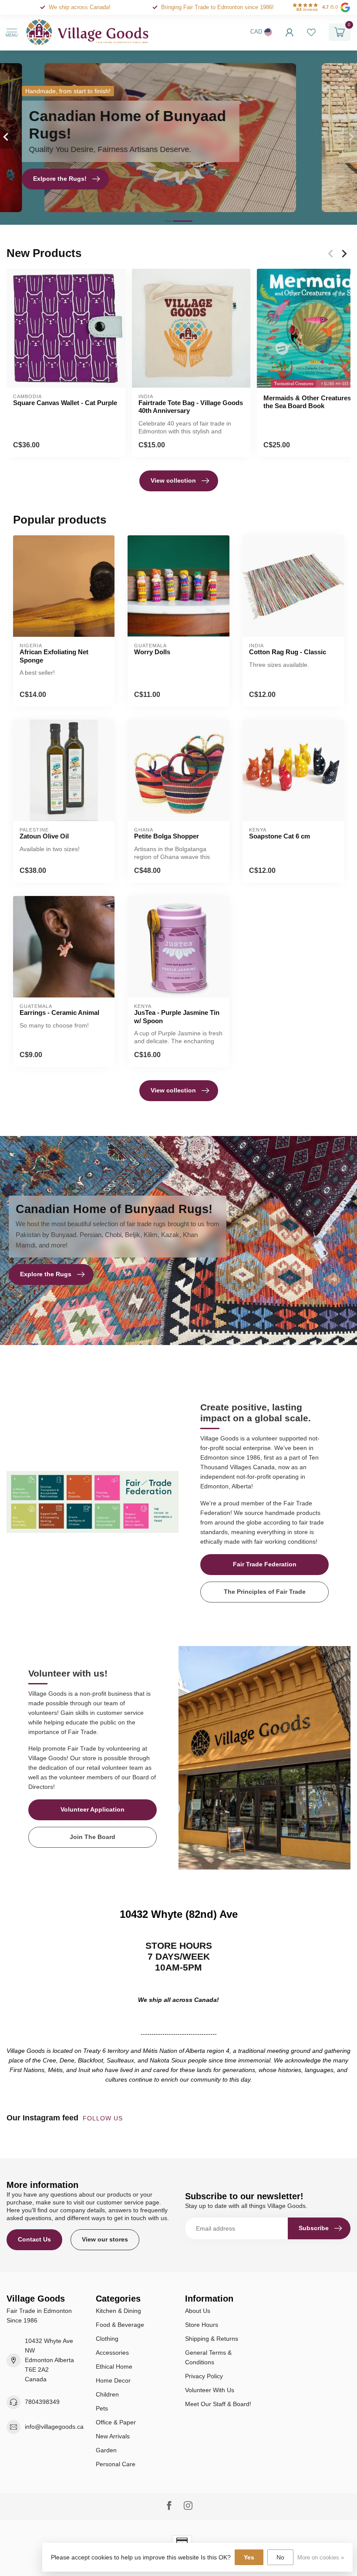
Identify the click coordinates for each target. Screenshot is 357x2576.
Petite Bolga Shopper (167, 836)
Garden (106, 2450)
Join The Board (93, 1837)
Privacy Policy (204, 2376)
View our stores (105, 2239)
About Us (198, 2311)
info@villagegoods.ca (54, 2427)
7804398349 (42, 2402)
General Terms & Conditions (208, 2357)
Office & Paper (116, 2422)
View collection (173, 480)
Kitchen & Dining (118, 2311)
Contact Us (34, 2239)
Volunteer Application (93, 1809)
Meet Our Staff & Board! (218, 2404)
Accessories (112, 2353)
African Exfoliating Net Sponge (54, 656)
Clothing (107, 2339)
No (280, 2557)
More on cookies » (321, 2558)
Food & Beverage (120, 2325)
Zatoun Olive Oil (44, 836)
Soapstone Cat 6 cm (280, 836)
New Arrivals (113, 2436)
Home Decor (113, 2380)
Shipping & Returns (212, 2339)
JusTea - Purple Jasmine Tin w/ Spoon (177, 1016)
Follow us (104, 2118)
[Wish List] (311, 32)
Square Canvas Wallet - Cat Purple (65, 403)
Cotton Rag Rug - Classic (288, 652)
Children (107, 2394)
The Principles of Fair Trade (265, 1592)
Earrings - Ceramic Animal (59, 1012)
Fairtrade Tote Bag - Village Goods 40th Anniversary (191, 407)
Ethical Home (114, 2366)
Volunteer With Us (210, 2390)
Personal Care (116, 2464)
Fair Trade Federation (265, 1564)
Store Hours (202, 2325)
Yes (249, 2557)
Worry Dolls (152, 652)
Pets (102, 2408)
